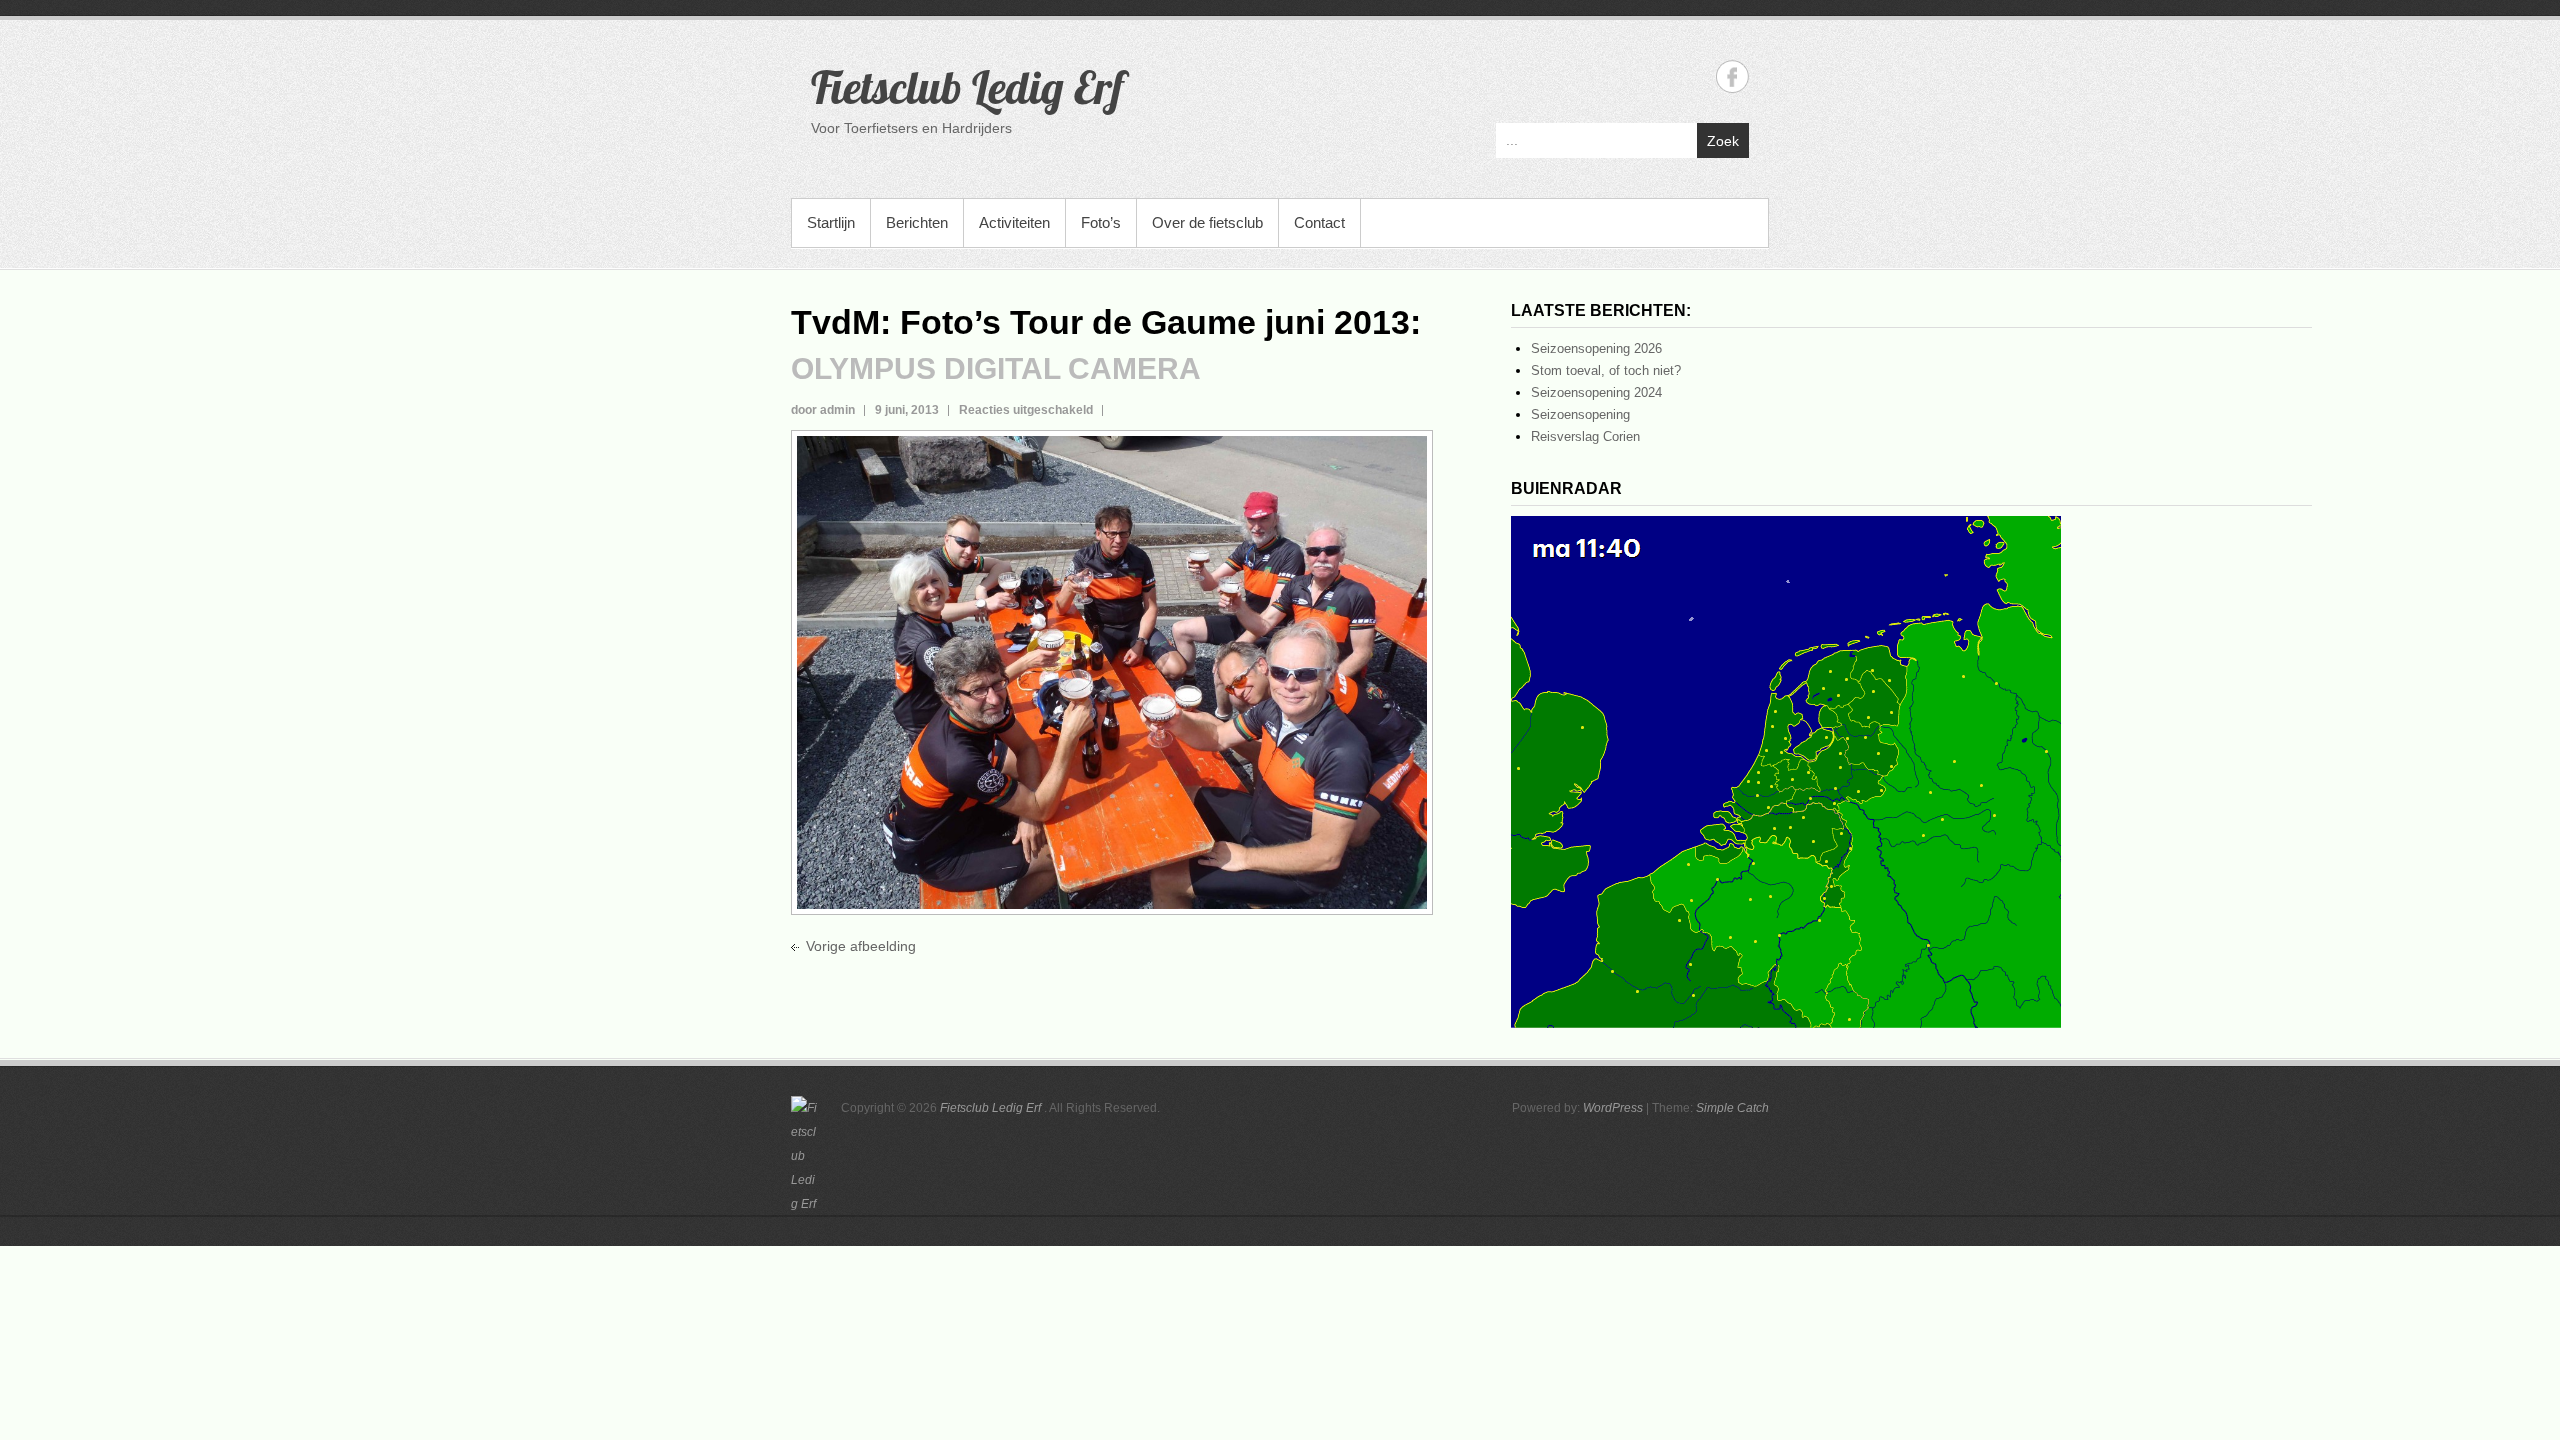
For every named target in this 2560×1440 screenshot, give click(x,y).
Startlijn (831, 222)
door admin (823, 410)
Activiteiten (1014, 222)
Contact (1319, 222)
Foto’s (1101, 222)
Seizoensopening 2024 (1596, 392)
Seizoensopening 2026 (1596, 348)
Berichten (917, 222)
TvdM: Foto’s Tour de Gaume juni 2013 (1100, 322)
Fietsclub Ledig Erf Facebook (1732, 76)
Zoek (1723, 141)
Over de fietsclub (1207, 222)
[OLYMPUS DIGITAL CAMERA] (1112, 447)
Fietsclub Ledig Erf (967, 87)
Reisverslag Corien (1585, 436)
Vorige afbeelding (861, 946)
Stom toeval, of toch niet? (1606, 370)
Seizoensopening (1580, 414)
